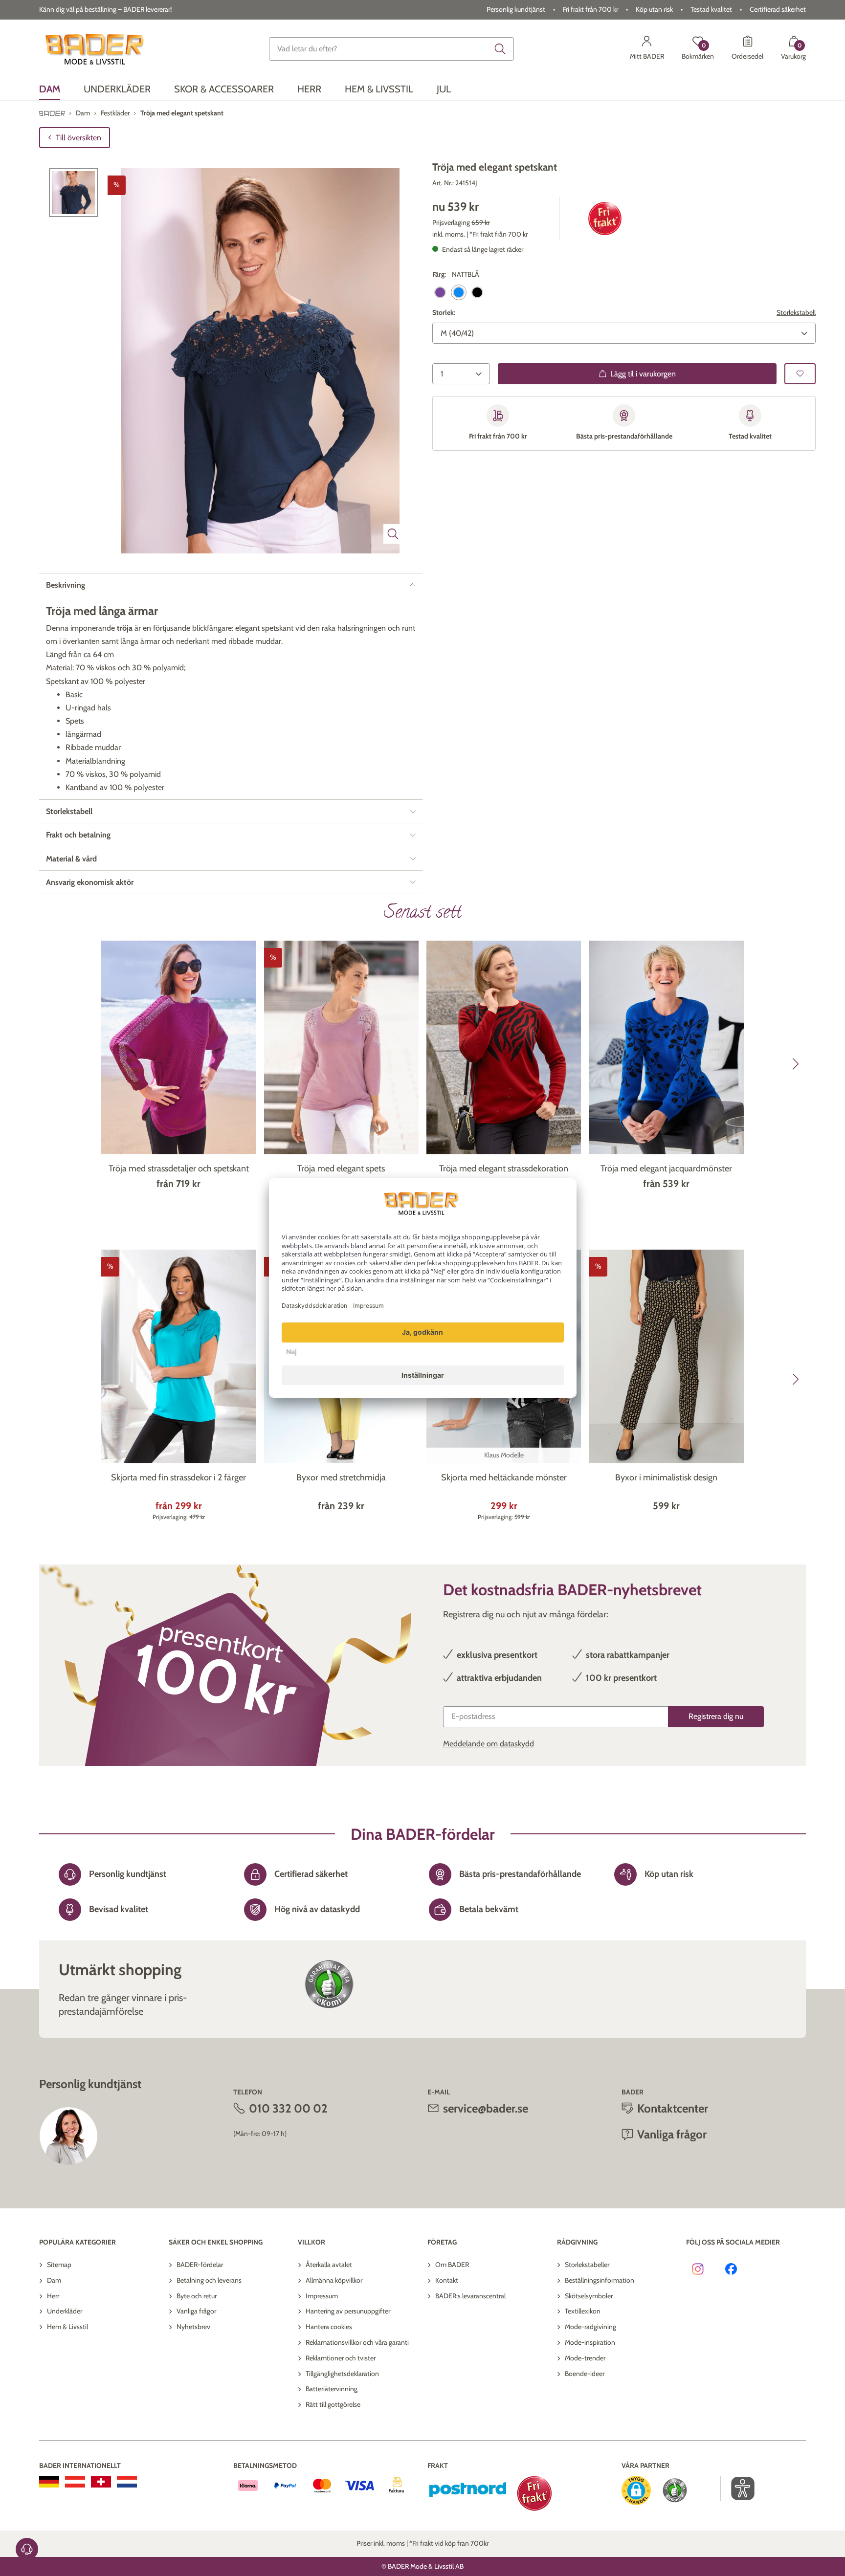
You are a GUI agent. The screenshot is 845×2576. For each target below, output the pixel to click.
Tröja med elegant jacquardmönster (666, 1168)
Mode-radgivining (590, 2327)
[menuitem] (50, 89)
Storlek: (444, 312)
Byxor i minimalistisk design (666, 1477)
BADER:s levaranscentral (470, 2296)
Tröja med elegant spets (341, 1168)
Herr (53, 2296)
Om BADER (452, 2265)
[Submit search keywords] (500, 49)
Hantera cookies (329, 2327)
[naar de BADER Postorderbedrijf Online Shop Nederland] (127, 2482)
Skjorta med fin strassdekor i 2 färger (178, 1477)
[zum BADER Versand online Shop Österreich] (75, 2482)
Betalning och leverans (209, 2280)
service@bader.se (486, 2108)
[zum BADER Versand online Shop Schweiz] (101, 2482)
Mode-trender (585, 2358)
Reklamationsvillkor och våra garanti (357, 2342)
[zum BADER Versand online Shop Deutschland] (49, 2482)
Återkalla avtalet (329, 2265)
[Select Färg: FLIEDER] (440, 292)
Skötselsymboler (589, 2296)
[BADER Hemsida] (96, 49)
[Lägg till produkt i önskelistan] (800, 374)
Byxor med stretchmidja (341, 1477)
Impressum (322, 2296)
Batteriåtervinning (332, 2389)
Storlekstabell (796, 312)
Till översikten (78, 138)
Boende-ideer (585, 2374)
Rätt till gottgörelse (333, 2404)
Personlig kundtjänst (516, 9)
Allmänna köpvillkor (334, 2280)
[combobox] (392, 49)
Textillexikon (583, 2311)
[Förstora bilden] (393, 534)
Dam (54, 2280)
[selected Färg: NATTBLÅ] (459, 292)
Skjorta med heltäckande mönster (504, 1477)
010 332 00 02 (288, 2108)
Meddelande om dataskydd (489, 1744)
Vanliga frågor (196, 2311)
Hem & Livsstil (67, 2327)
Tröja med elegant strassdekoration (504, 1168)
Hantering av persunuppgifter (348, 2311)
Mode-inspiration (590, 2342)
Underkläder (65, 2311)
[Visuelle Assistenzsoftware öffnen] (738, 2488)
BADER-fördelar (200, 2265)
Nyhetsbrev (193, 2327)
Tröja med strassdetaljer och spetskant (179, 1168)
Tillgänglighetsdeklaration (342, 2374)
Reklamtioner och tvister (341, 2358)
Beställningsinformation (600, 2280)
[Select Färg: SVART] (477, 292)
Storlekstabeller (587, 2265)
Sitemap (59, 2265)
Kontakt (447, 2280)
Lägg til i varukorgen (643, 374)
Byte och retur (197, 2296)
